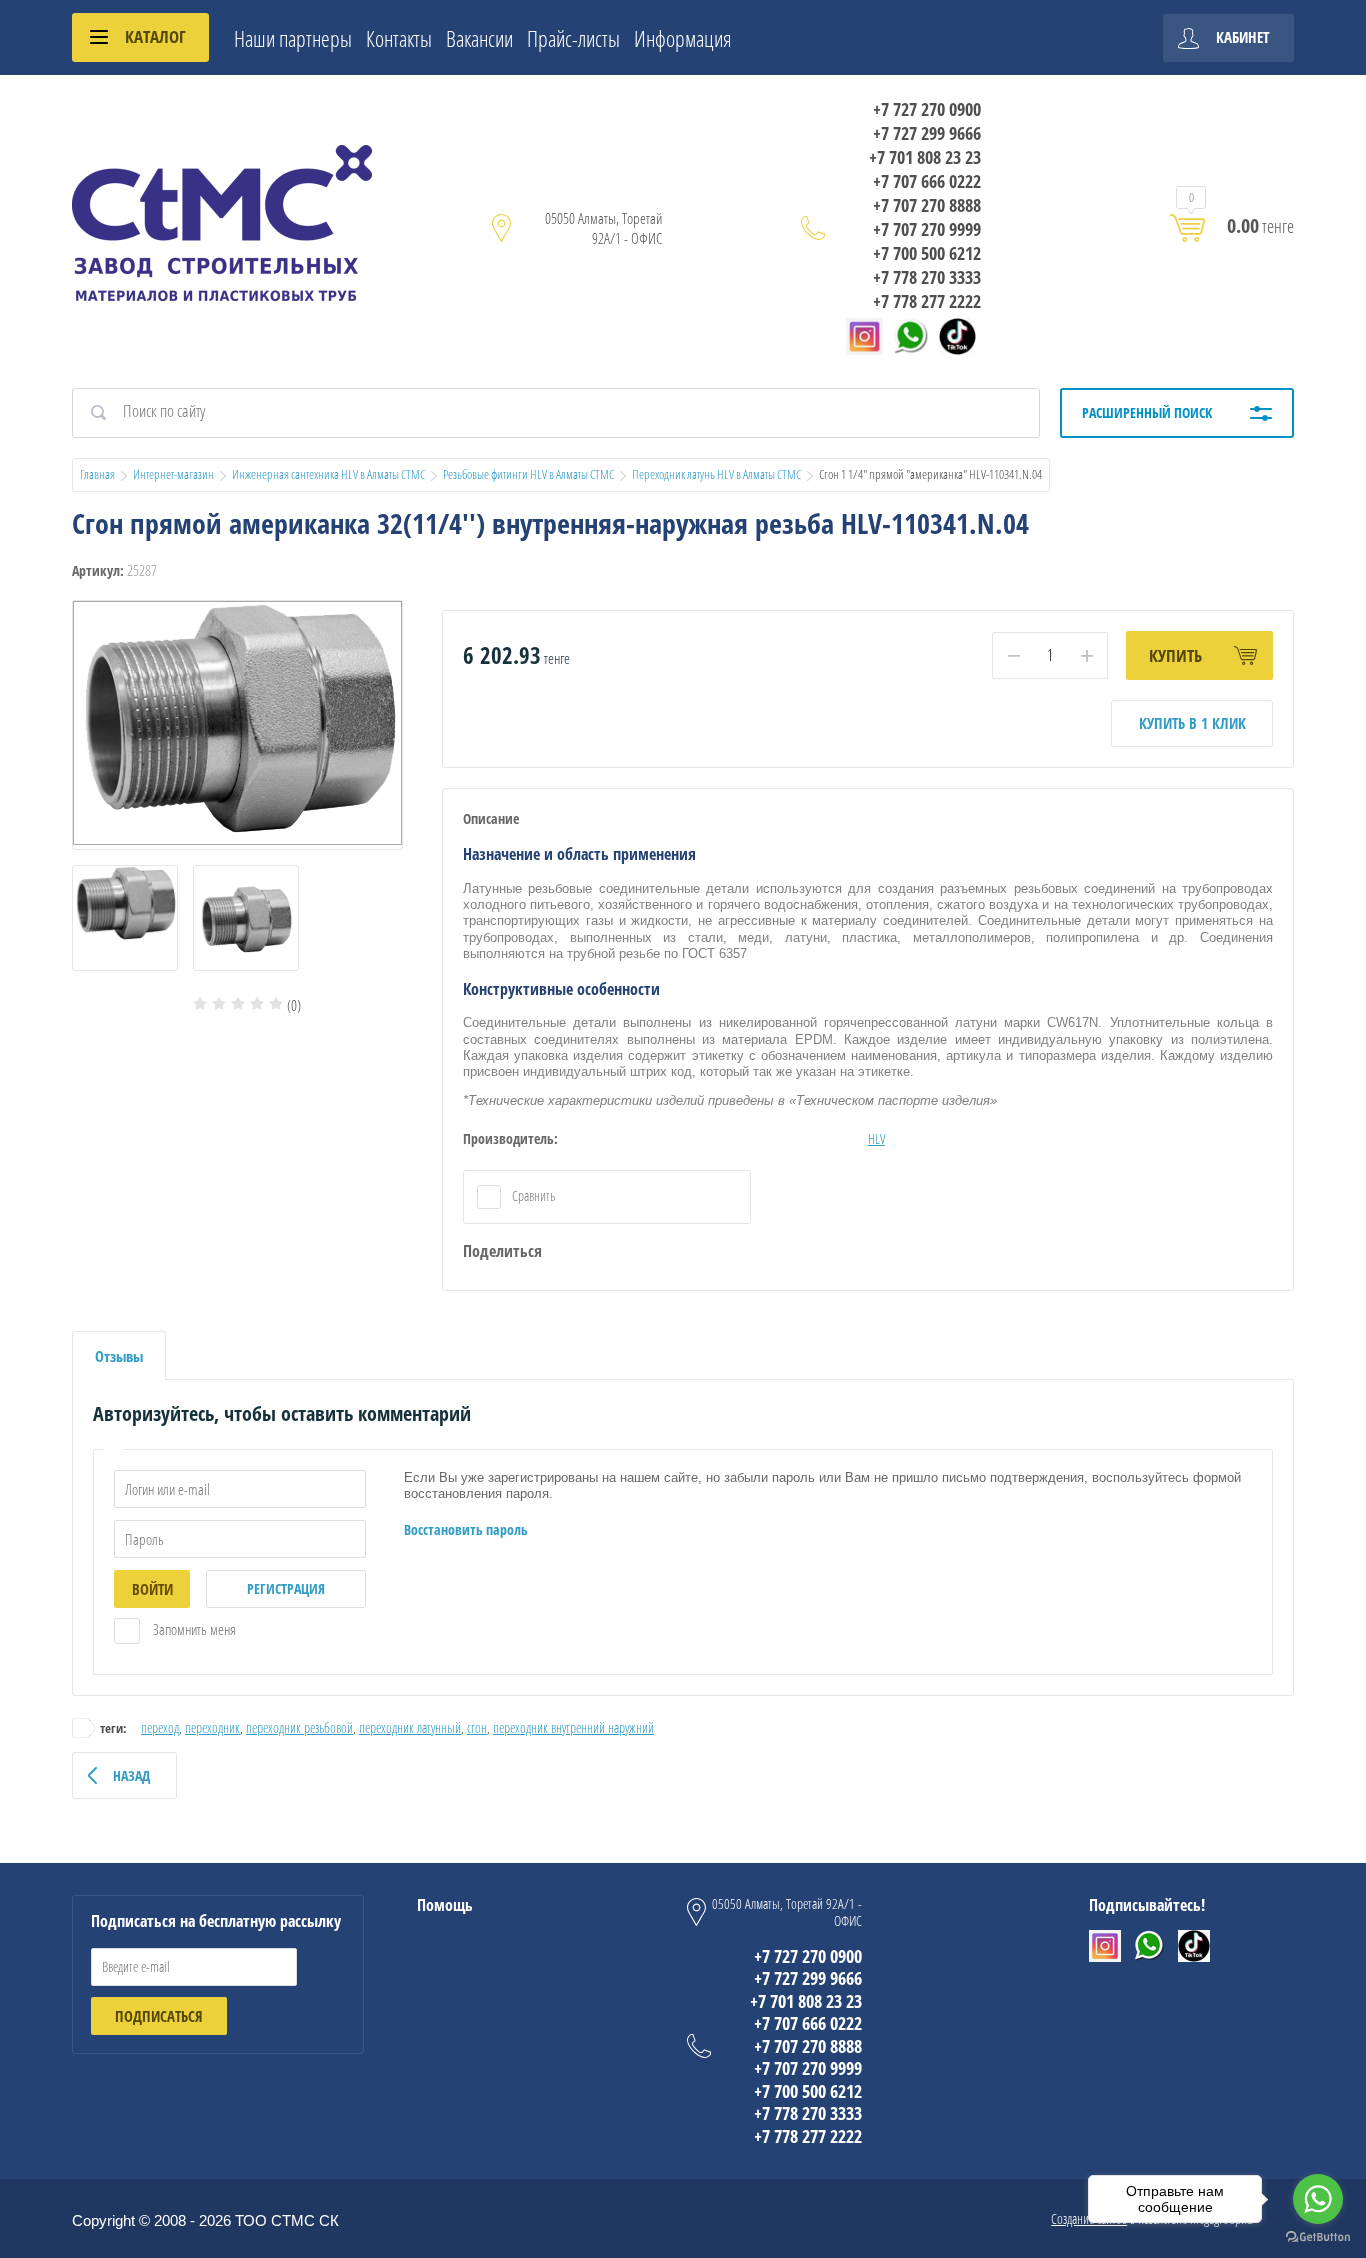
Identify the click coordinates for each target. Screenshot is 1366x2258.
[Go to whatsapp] (1318, 2199)
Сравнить (532, 1195)
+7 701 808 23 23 (925, 157)
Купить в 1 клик (1192, 723)
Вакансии (479, 38)
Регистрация (286, 1588)
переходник (212, 1727)
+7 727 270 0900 (927, 109)
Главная (97, 474)
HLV (876, 1138)
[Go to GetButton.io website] (1318, 2237)
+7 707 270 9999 (927, 229)
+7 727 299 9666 (927, 133)
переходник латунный (410, 1727)
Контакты (399, 38)
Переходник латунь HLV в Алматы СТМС (716, 474)
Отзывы (119, 1356)
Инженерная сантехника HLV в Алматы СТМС (328, 474)
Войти (152, 1589)
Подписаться (159, 2016)
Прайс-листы (573, 38)
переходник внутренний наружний (573, 1727)
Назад (131, 1775)
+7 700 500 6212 (927, 253)
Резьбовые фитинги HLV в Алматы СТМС (528, 474)
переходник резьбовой (299, 1727)
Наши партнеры (293, 38)
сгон (477, 1727)
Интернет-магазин (173, 474)
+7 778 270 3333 (927, 277)
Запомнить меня (193, 1629)
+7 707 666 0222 (927, 181)
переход (160, 1727)
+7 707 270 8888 (927, 205)
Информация (683, 38)
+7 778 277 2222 (927, 301)
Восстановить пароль (466, 1529)
